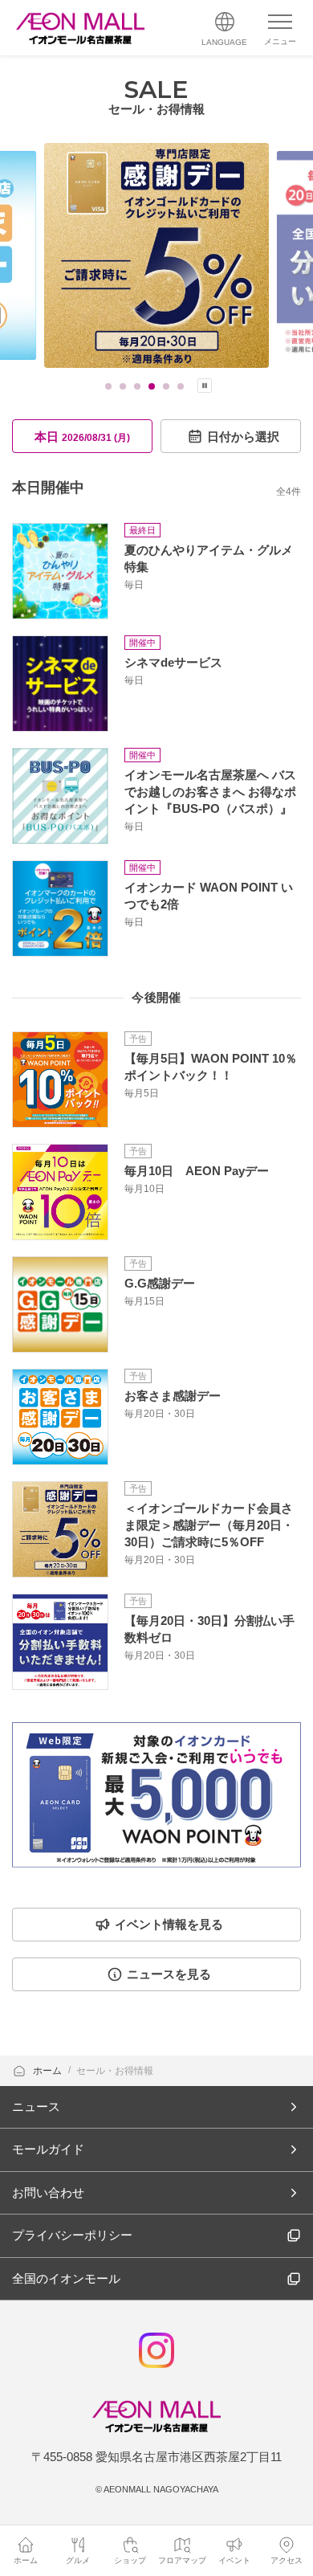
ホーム (49, 2071)
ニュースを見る (169, 1974)
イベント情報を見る (169, 1924)
